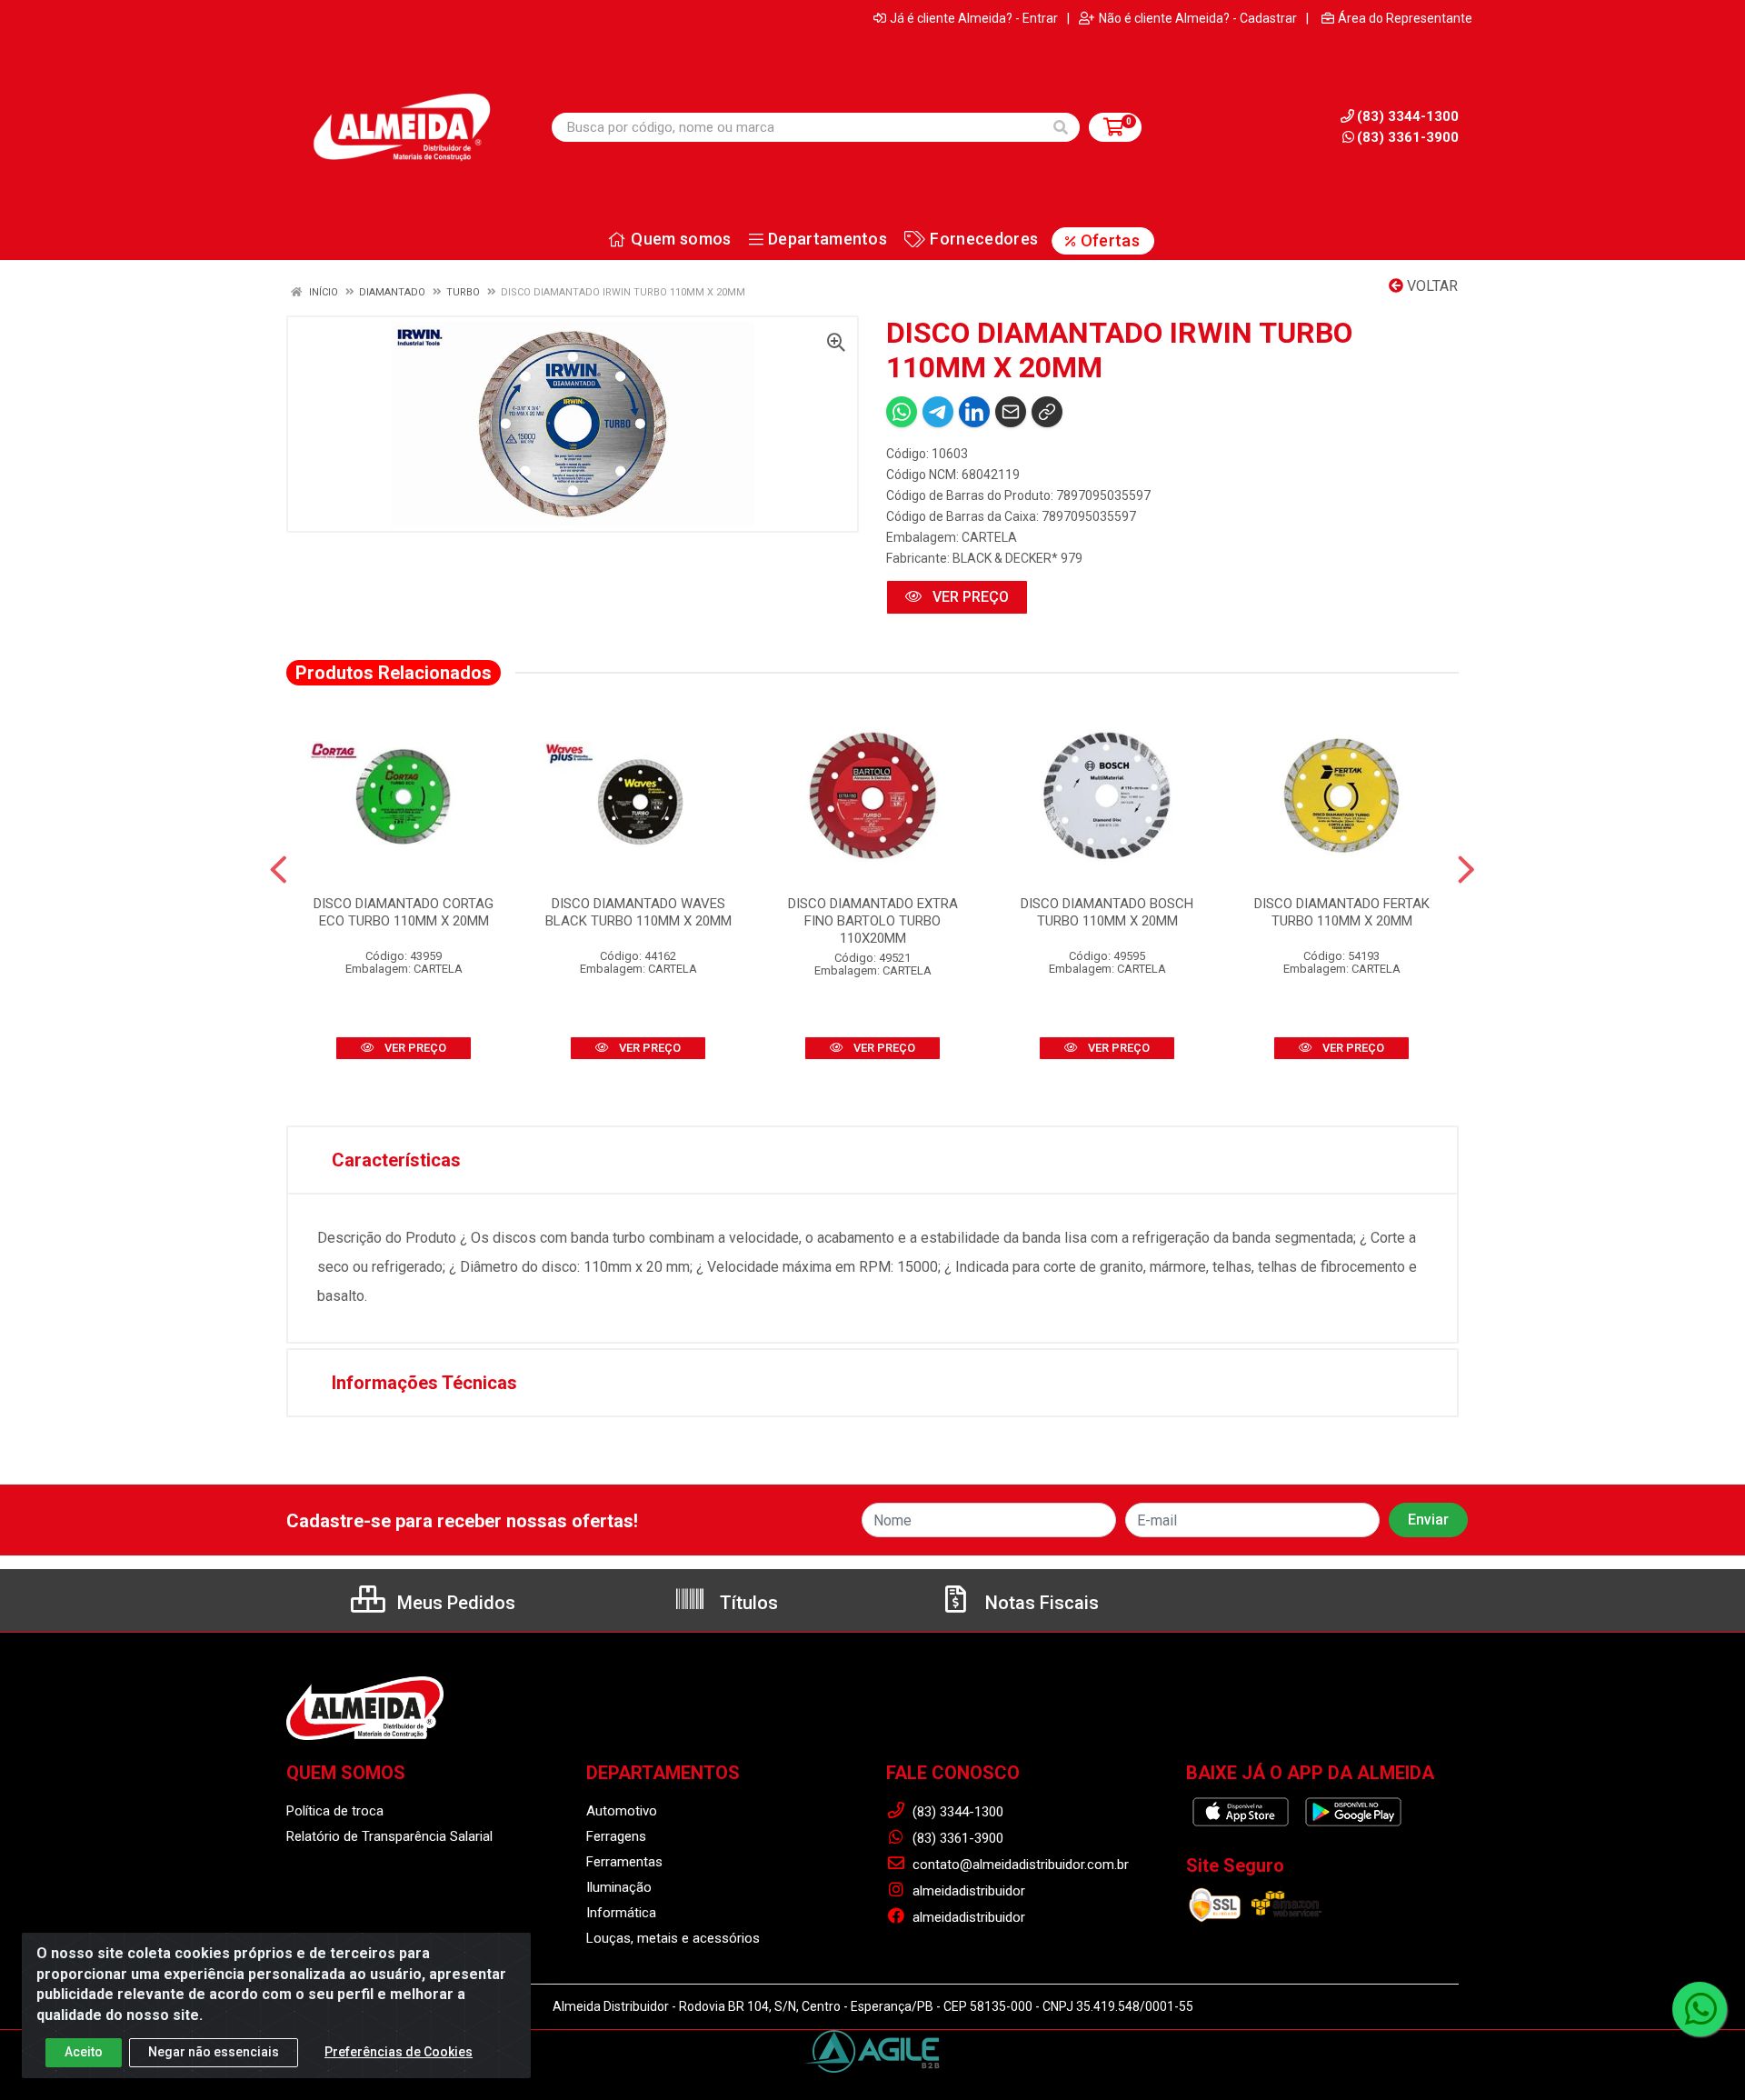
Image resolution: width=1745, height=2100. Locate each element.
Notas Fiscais (1040, 1603)
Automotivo (622, 1811)
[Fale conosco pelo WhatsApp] (1700, 2009)
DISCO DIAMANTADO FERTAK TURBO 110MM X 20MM (1342, 912)
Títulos (747, 1603)
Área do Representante (1405, 18)
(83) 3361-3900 (1408, 137)
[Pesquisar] (1061, 127)
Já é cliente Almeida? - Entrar (974, 18)
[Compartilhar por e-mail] (1011, 412)
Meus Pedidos (454, 1603)
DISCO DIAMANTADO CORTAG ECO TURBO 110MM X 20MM (404, 912)
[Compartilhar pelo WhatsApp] (902, 412)
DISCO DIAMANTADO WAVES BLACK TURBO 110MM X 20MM (638, 912)
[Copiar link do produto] (1047, 412)
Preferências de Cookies (399, 2052)
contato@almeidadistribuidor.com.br (1019, 1865)
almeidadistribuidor (967, 1891)
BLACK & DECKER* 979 (1017, 558)
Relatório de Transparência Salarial (389, 1836)
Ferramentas (624, 1862)
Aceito (84, 2052)
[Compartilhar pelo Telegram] (938, 412)
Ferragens (616, 1836)
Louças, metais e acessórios (673, 1938)
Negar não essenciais (214, 2052)
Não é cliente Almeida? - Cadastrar (1198, 18)
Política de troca (335, 1811)
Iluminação (619, 1887)
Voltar (1431, 286)
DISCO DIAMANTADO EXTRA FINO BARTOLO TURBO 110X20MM (873, 921)
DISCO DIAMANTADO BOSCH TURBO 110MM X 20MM (1107, 912)
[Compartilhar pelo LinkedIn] (974, 412)
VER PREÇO (969, 597)
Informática (621, 1913)
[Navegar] (279, 870)
